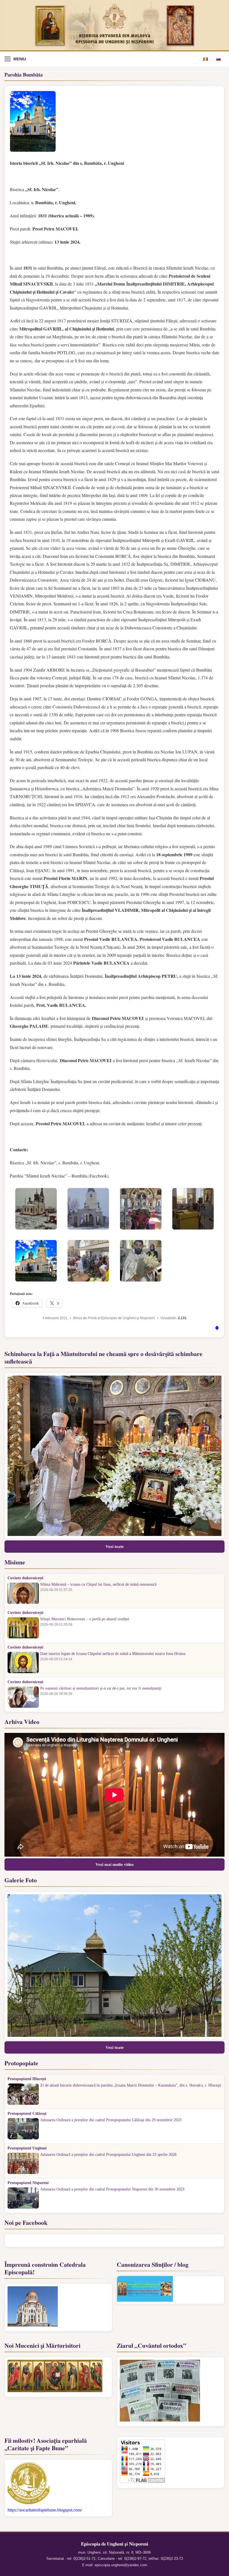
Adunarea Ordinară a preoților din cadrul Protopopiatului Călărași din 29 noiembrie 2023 (111, 2120)
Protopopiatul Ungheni (27, 2148)
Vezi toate (115, 1547)
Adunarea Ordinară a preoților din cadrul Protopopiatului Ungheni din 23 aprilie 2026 (108, 2155)
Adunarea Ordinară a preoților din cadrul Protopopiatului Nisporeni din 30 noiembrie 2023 (112, 2189)
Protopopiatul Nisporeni (28, 2183)
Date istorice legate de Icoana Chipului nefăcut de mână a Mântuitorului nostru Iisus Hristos (113, 1654)
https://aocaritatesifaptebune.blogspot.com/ (45, 2510)
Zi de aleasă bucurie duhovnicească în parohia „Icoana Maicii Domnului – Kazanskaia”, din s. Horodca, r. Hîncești (131, 2085)
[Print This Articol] (217, 1329)
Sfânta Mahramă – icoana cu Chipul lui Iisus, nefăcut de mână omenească (98, 1585)
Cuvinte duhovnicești (25, 1578)
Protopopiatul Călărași (27, 2114)
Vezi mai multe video (115, 1864)
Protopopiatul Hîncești (27, 2079)
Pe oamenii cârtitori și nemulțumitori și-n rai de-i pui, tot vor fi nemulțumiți (101, 1688)
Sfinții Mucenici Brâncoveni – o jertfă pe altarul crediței (85, 1619)
